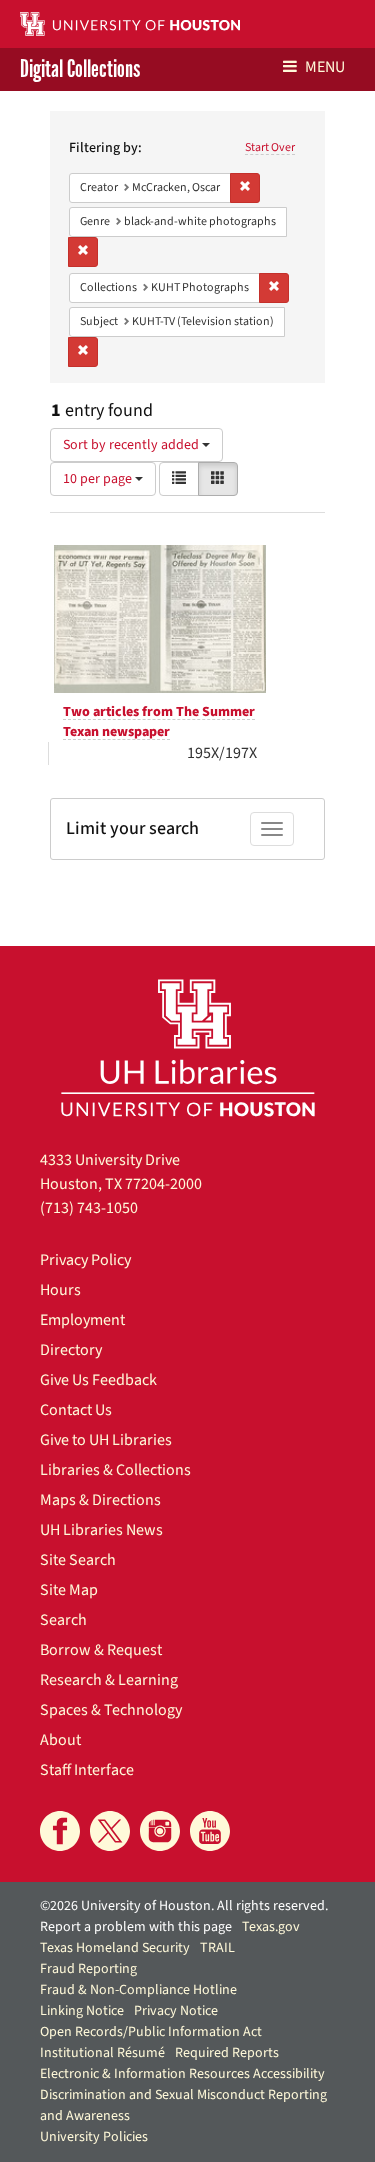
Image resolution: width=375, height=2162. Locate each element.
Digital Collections (80, 69)
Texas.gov (271, 1927)
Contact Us (76, 1410)
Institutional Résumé (102, 2053)
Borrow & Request (101, 1650)
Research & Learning (109, 1680)
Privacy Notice (176, 2011)
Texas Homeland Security (115, 1948)
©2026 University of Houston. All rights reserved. (184, 1906)
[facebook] (60, 1831)
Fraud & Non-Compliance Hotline (138, 1990)
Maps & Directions (100, 1500)
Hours (60, 1290)
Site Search (78, 1560)
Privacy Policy (85, 1260)
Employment (82, 1320)
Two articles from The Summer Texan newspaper (159, 722)
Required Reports (227, 2053)
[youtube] (210, 1831)
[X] (110, 1831)
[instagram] (160, 1831)
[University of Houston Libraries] (188, 1047)
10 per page (99, 479)
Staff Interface (87, 1770)
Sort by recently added (132, 445)
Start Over (270, 147)
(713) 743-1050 (89, 1208)
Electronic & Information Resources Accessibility (182, 2074)
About (60, 1740)
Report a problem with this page (136, 1927)
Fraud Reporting (88, 1969)
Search (63, 1620)
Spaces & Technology (111, 1710)
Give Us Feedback (98, 1380)
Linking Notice (82, 2011)
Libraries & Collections (115, 1470)
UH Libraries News (101, 1530)
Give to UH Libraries (106, 1440)
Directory (71, 1350)
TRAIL (217, 1948)
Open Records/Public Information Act (151, 2032)
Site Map (69, 1590)
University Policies (94, 2137)
